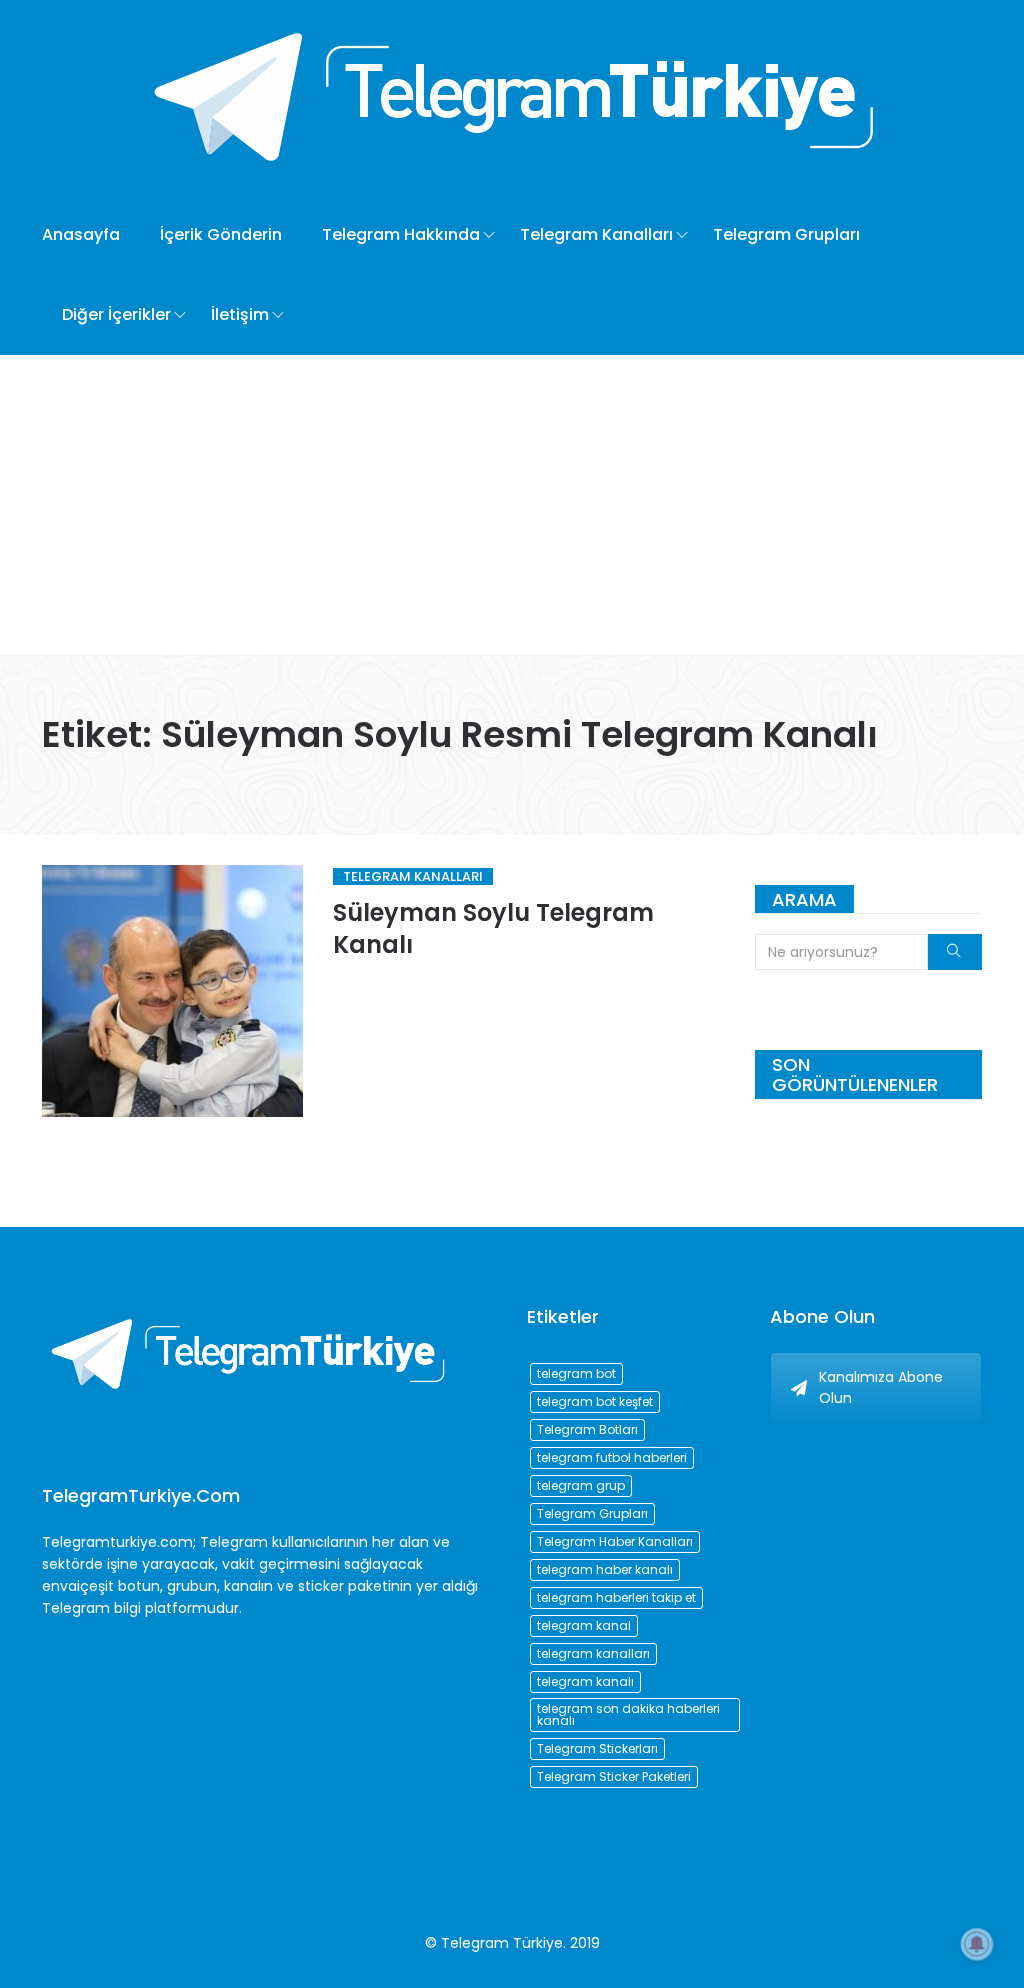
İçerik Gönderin (221, 234)
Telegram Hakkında (401, 234)
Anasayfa (81, 234)
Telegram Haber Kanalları (615, 1541)
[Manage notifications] (977, 1944)
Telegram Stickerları (597, 1748)
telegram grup (581, 1485)
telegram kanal (584, 1625)
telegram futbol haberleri (612, 1457)
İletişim (240, 314)
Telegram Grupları (786, 234)
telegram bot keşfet (595, 1401)
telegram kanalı (585, 1681)
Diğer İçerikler (116, 314)
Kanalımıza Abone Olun (881, 1387)
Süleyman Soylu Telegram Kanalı (493, 928)
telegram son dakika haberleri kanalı (628, 1714)
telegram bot (576, 1373)
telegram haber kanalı (605, 1569)
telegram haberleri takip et (616, 1597)
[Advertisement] (512, 505)
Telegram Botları (587, 1429)
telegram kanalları (593, 1653)
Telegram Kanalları (596, 234)
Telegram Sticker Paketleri (614, 1776)
